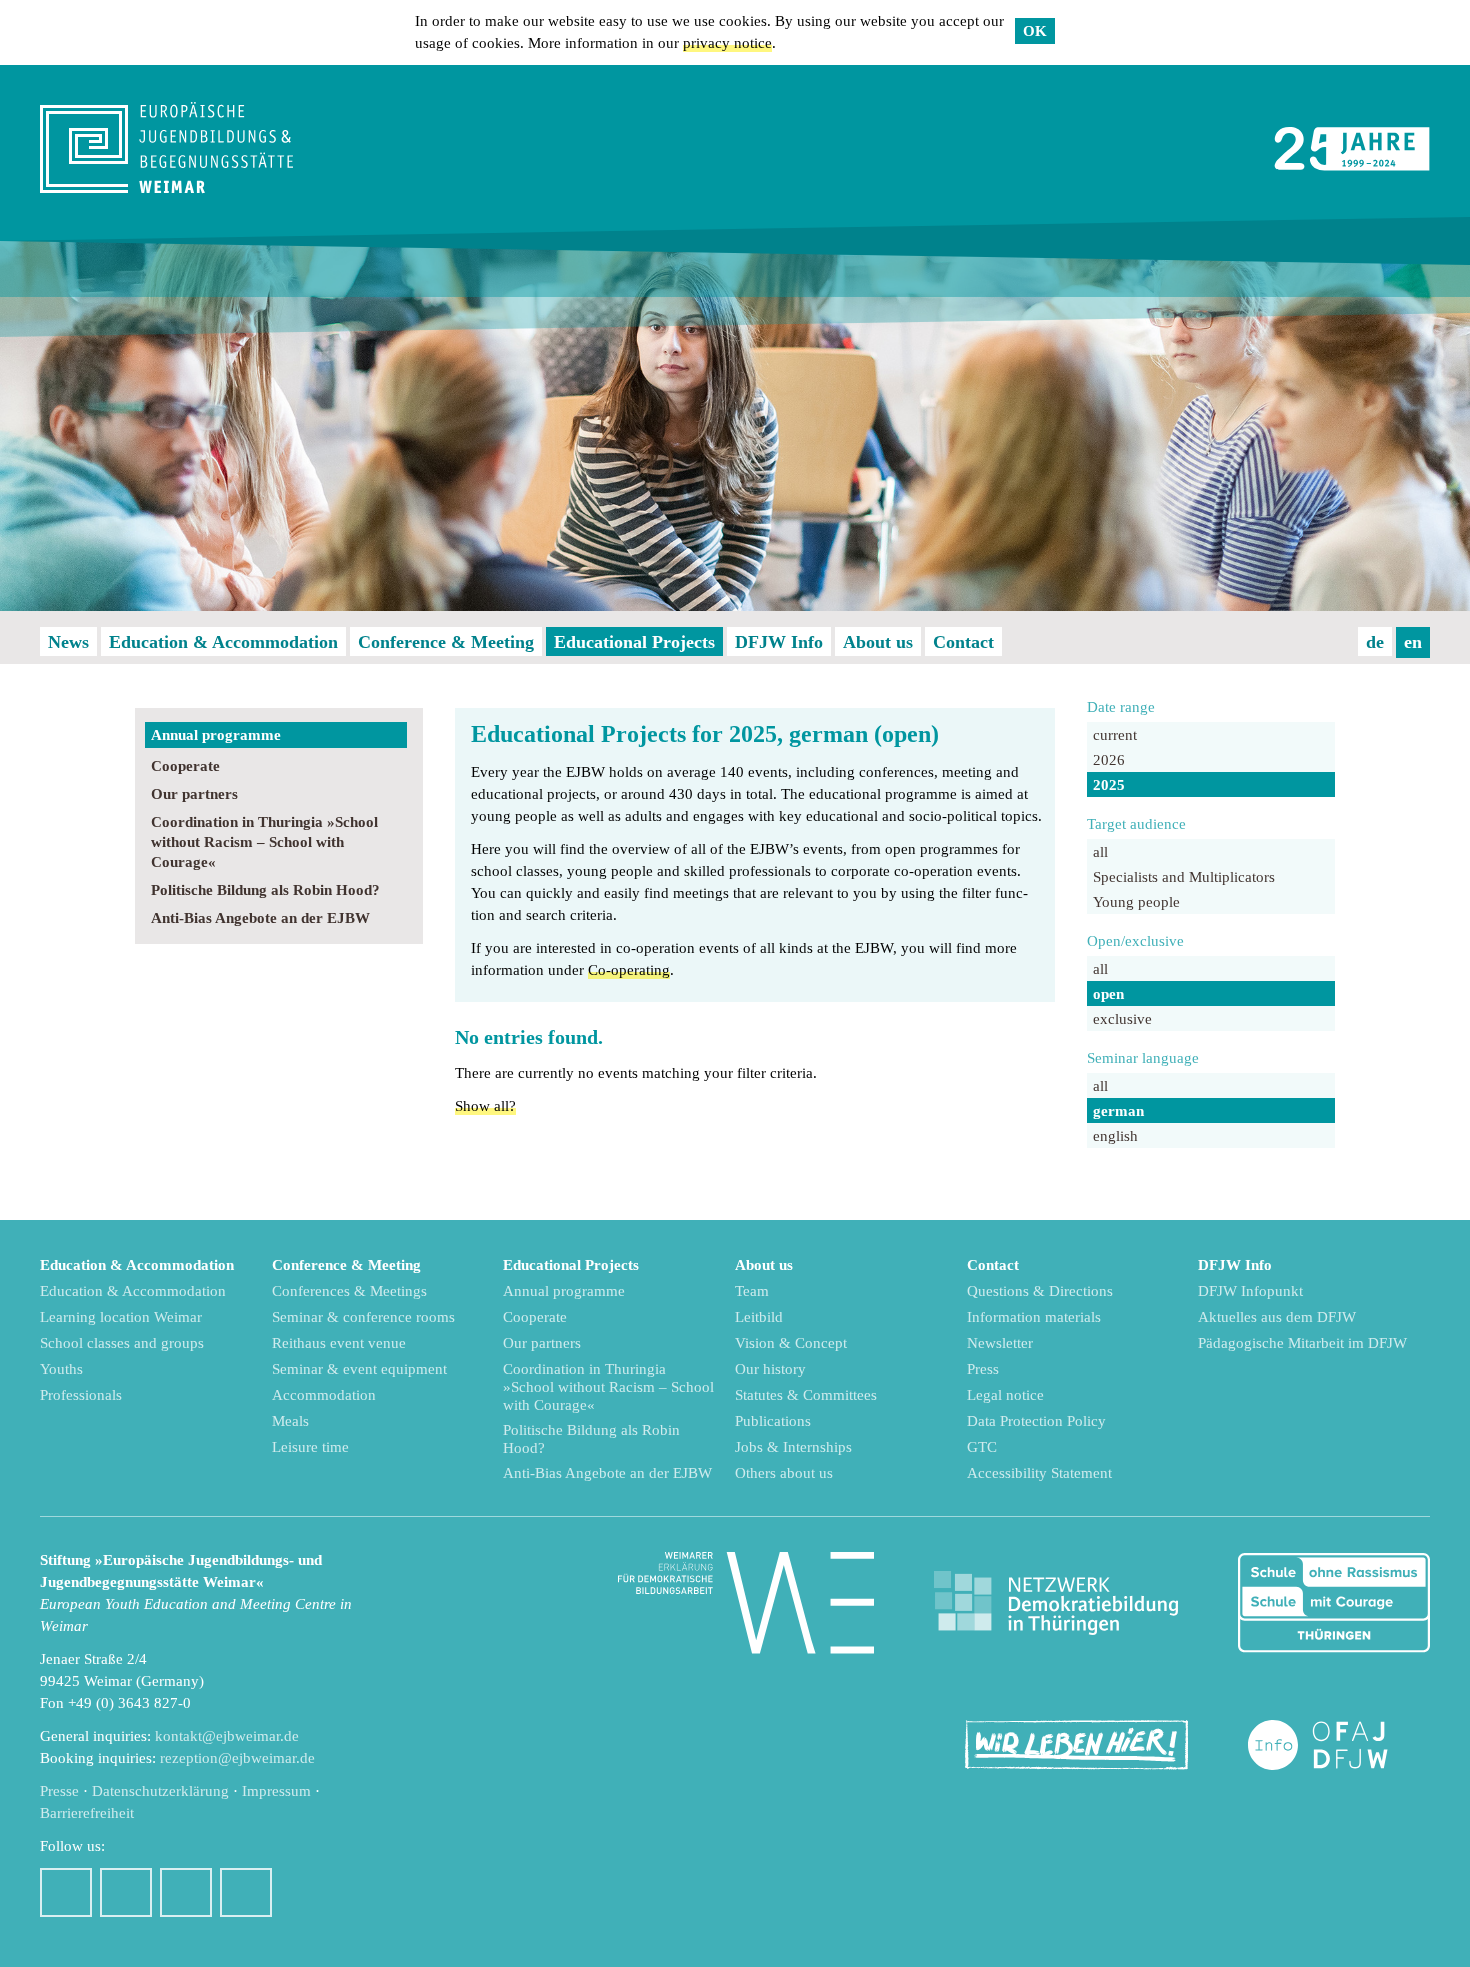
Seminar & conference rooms (363, 1317)
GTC (982, 1447)
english (1115, 1136)
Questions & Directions (1040, 1291)
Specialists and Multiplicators (1184, 877)
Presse (59, 1791)
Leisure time (310, 1447)
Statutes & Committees (806, 1395)
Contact (963, 642)
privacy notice (727, 43)
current (1115, 735)
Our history (770, 1369)
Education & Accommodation (223, 642)
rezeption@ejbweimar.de (237, 1758)
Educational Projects (634, 642)
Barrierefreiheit (87, 1813)
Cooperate (185, 766)
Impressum (276, 1791)
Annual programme (216, 735)
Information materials (1034, 1317)
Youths (61, 1369)
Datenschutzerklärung (160, 1791)
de (1375, 642)
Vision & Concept (791, 1343)
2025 (1109, 785)
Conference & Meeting (446, 642)
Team (752, 1291)
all (1100, 852)
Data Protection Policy (1036, 1421)
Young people (1136, 902)
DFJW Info (779, 642)
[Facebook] (66, 1892)
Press (983, 1369)
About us (878, 642)
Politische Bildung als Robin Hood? (265, 890)
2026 (1109, 760)
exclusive (1122, 1019)
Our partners (194, 794)
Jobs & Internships (793, 1447)
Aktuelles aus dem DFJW (1277, 1317)
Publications (773, 1421)
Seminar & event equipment (359, 1369)
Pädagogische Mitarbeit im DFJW (1302, 1343)
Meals (290, 1421)
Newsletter (1000, 1343)
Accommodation (324, 1395)
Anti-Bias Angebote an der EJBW (260, 918)
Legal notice (1005, 1395)
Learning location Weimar (121, 1317)
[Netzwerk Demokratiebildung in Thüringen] (1056, 1603)
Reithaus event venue (339, 1343)
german (1118, 1111)
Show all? (485, 1106)
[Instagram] (126, 1892)
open (1108, 994)
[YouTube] (186, 1892)
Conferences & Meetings (349, 1291)
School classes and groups (122, 1343)
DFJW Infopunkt (1250, 1291)
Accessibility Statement (1039, 1473)
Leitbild (759, 1317)
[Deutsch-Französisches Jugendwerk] (1339, 1745)
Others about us (784, 1473)
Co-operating (629, 970)
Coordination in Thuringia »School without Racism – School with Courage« (264, 842)
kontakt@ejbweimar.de (227, 1736)
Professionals (81, 1395)
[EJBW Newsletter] (246, 1892)
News (68, 642)
